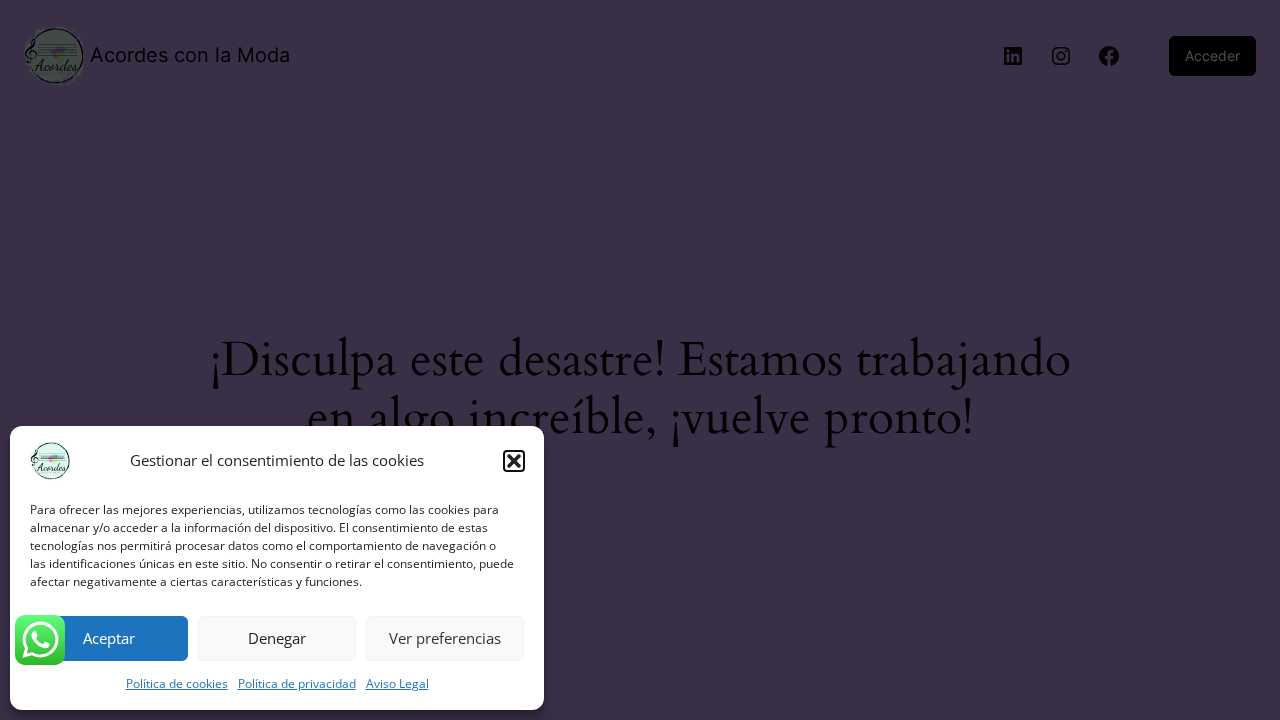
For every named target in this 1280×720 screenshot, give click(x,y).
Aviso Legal (397, 683)
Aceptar (109, 638)
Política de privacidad (297, 683)
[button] (514, 461)
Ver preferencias (445, 638)
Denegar (277, 638)
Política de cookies (177, 683)
